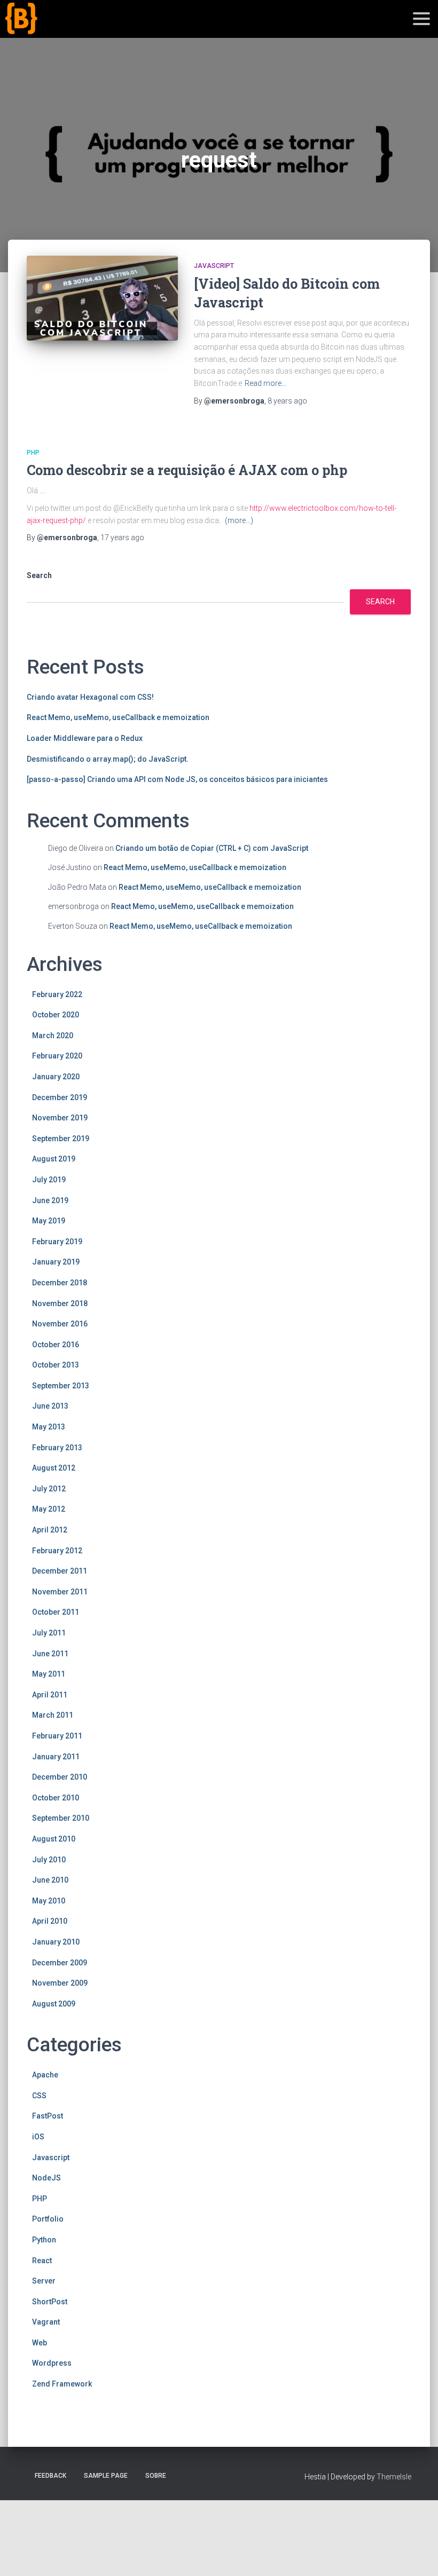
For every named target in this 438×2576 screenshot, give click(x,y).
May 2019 (49, 1221)
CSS (39, 2096)
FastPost (48, 2116)
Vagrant (46, 2322)
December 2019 (60, 1097)
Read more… (265, 383)
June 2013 (50, 1406)
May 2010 (49, 1901)
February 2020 (57, 1056)
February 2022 (57, 994)
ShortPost (50, 2302)
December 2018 (60, 1283)
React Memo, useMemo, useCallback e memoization (118, 717)
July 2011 (49, 1633)
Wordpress (52, 2363)
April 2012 (50, 1530)
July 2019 (49, 1180)
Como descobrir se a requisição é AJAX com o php (187, 470)
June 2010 (50, 1880)
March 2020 (53, 1036)
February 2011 (57, 1736)
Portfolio (48, 2219)
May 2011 (49, 1674)
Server (44, 2281)
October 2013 (56, 1365)
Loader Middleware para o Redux (85, 738)
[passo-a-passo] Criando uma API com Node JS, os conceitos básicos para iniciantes (177, 779)
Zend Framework (62, 2384)
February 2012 (57, 1551)
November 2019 (60, 1118)
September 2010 (61, 1818)
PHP (33, 453)
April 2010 (50, 1921)
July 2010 (49, 1860)
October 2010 (56, 1798)
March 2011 (53, 1715)
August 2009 (54, 2004)
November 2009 (60, 1983)
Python (44, 2240)
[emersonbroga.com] (61, 31)
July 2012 (49, 1489)
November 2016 (60, 1324)
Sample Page (106, 2476)
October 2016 (56, 1345)
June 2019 (50, 1200)
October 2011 (56, 1612)
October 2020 (56, 1015)
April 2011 (50, 1695)
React (42, 2261)
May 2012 (49, 1509)
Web (40, 2343)
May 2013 (49, 1427)
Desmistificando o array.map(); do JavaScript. (108, 759)
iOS (38, 2137)
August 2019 (54, 1159)
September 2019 (61, 1139)
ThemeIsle (394, 2477)
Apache (45, 2075)
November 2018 (60, 1303)
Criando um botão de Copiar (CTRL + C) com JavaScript (212, 848)
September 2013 (61, 1386)
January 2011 (56, 1757)
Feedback (50, 2476)
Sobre (156, 2476)
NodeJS (46, 2178)
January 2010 (56, 1942)
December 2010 (60, 1777)
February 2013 (57, 1448)
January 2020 (56, 1077)
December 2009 (60, 1963)
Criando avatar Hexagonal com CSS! (90, 697)
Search (39, 575)
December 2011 (60, 1571)
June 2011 (50, 1654)
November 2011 (60, 1592)
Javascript (214, 266)
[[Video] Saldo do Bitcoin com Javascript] (102, 298)
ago (287, 401)
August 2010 (54, 1839)
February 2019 (57, 1242)
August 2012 (54, 1468)
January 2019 (56, 1262)
